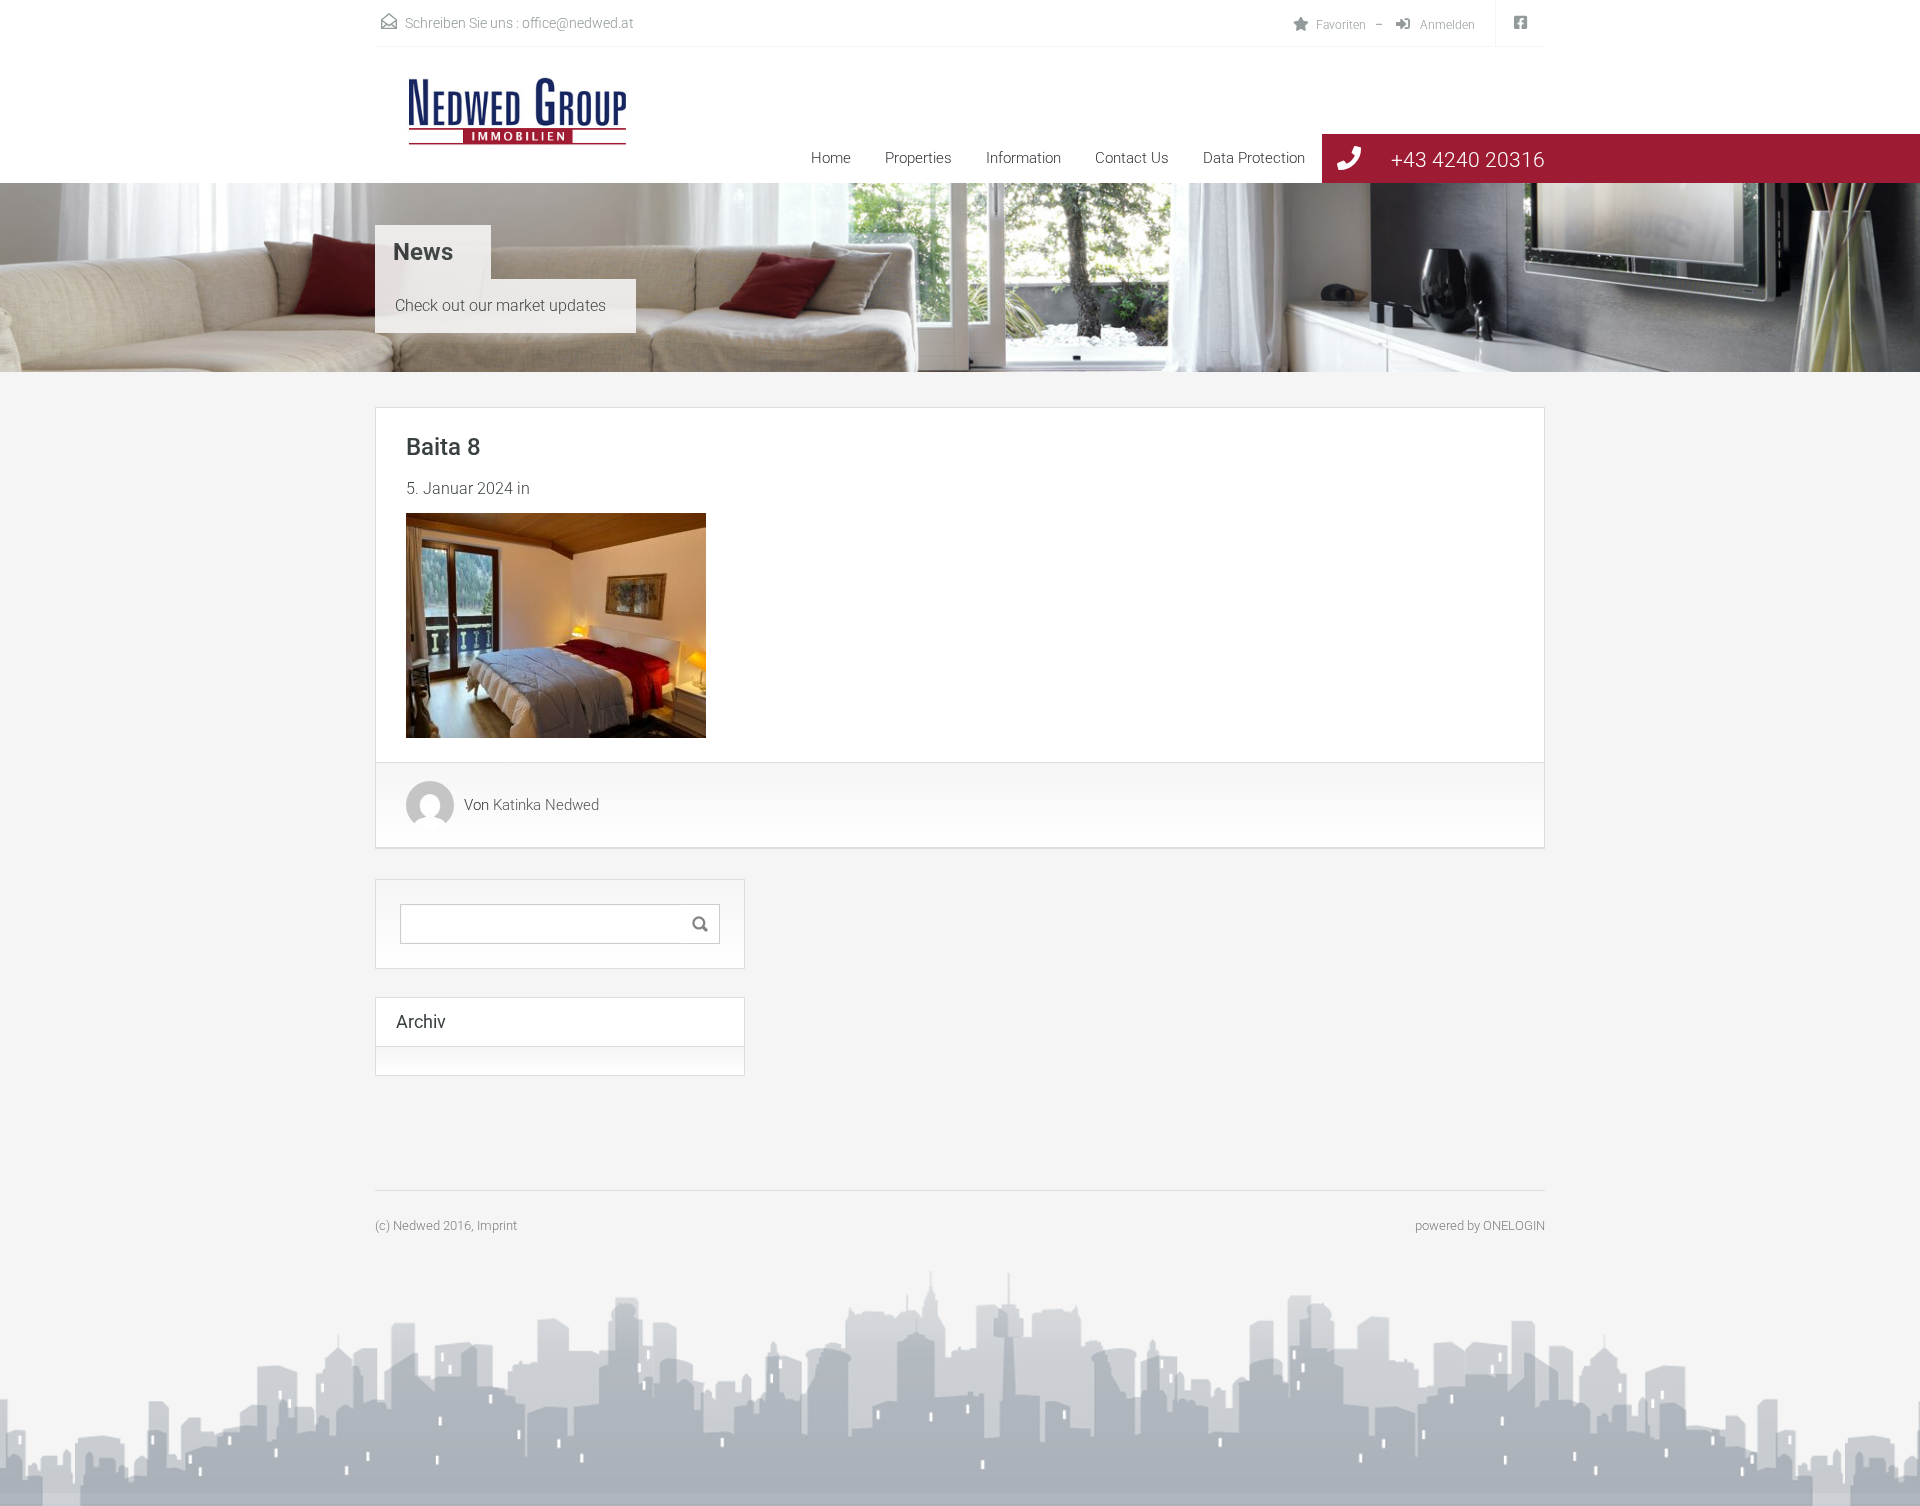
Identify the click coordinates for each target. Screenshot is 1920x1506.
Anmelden (1446, 25)
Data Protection (1254, 158)
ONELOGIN (1514, 1225)
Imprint (497, 1225)
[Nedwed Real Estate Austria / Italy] (505, 130)
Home (831, 158)
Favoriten (1341, 25)
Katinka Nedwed (546, 805)
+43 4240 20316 (1468, 160)
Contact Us (1132, 158)
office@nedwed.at (578, 23)
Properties (918, 158)
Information (1023, 158)
